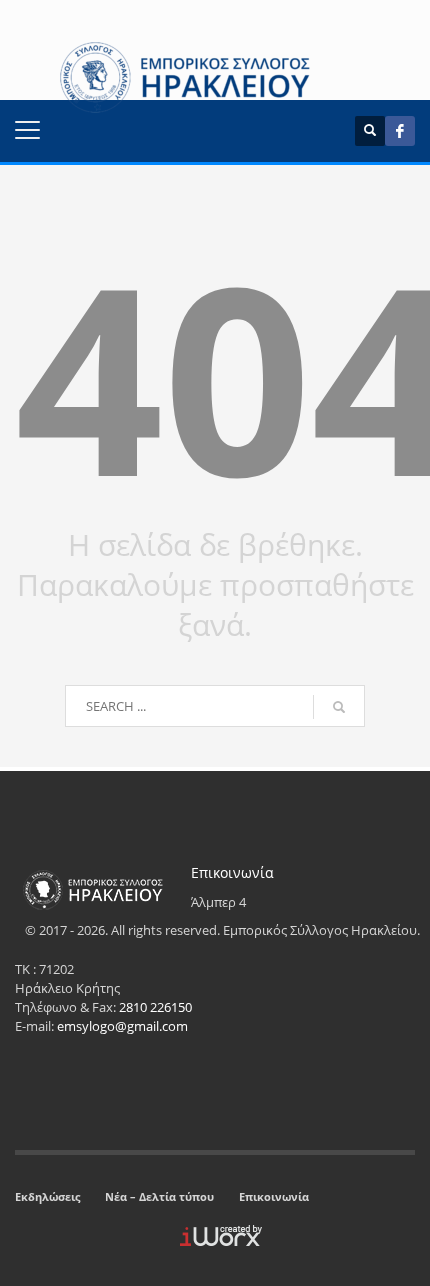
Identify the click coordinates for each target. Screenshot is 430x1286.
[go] (339, 707)
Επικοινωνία (274, 1196)
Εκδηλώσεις (47, 1196)
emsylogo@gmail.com (122, 1026)
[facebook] (400, 131)
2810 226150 (155, 1007)
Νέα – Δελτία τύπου (159, 1196)
